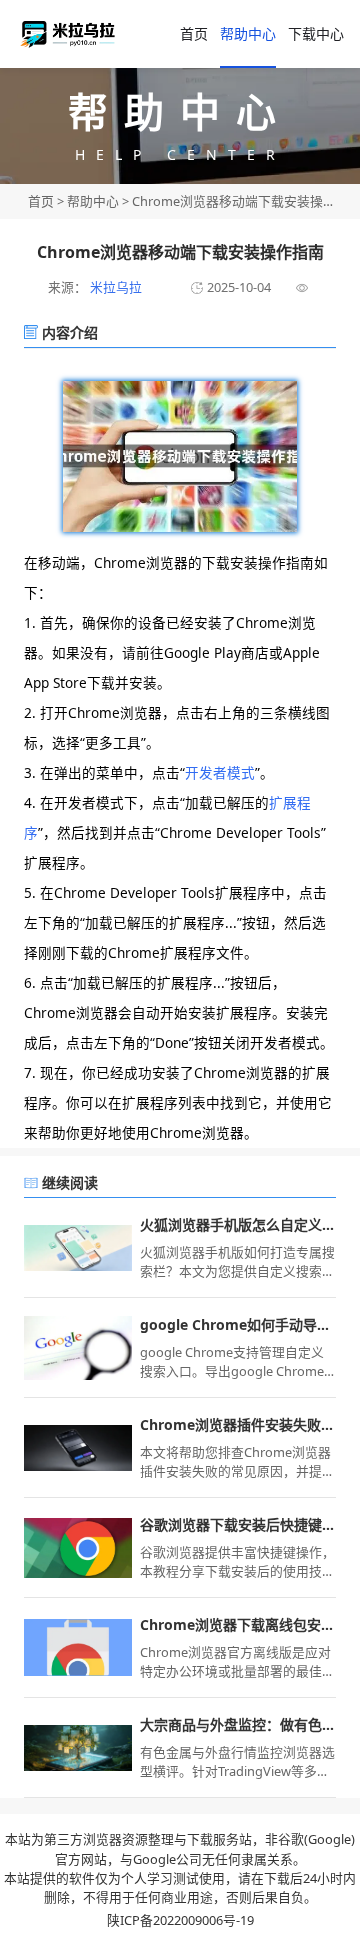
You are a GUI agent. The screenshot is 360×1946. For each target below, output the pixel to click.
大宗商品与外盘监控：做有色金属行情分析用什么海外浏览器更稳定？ (238, 1724)
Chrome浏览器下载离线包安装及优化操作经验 (238, 1624)
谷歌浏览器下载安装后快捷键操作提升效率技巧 (238, 1524)
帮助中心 (248, 33)
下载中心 (316, 33)
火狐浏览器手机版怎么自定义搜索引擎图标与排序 (238, 1224)
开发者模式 (220, 772)
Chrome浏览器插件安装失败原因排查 (238, 1424)
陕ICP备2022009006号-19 (180, 1920)
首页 (41, 201)
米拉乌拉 (114, 287)
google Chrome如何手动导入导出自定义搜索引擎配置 (238, 1324)
